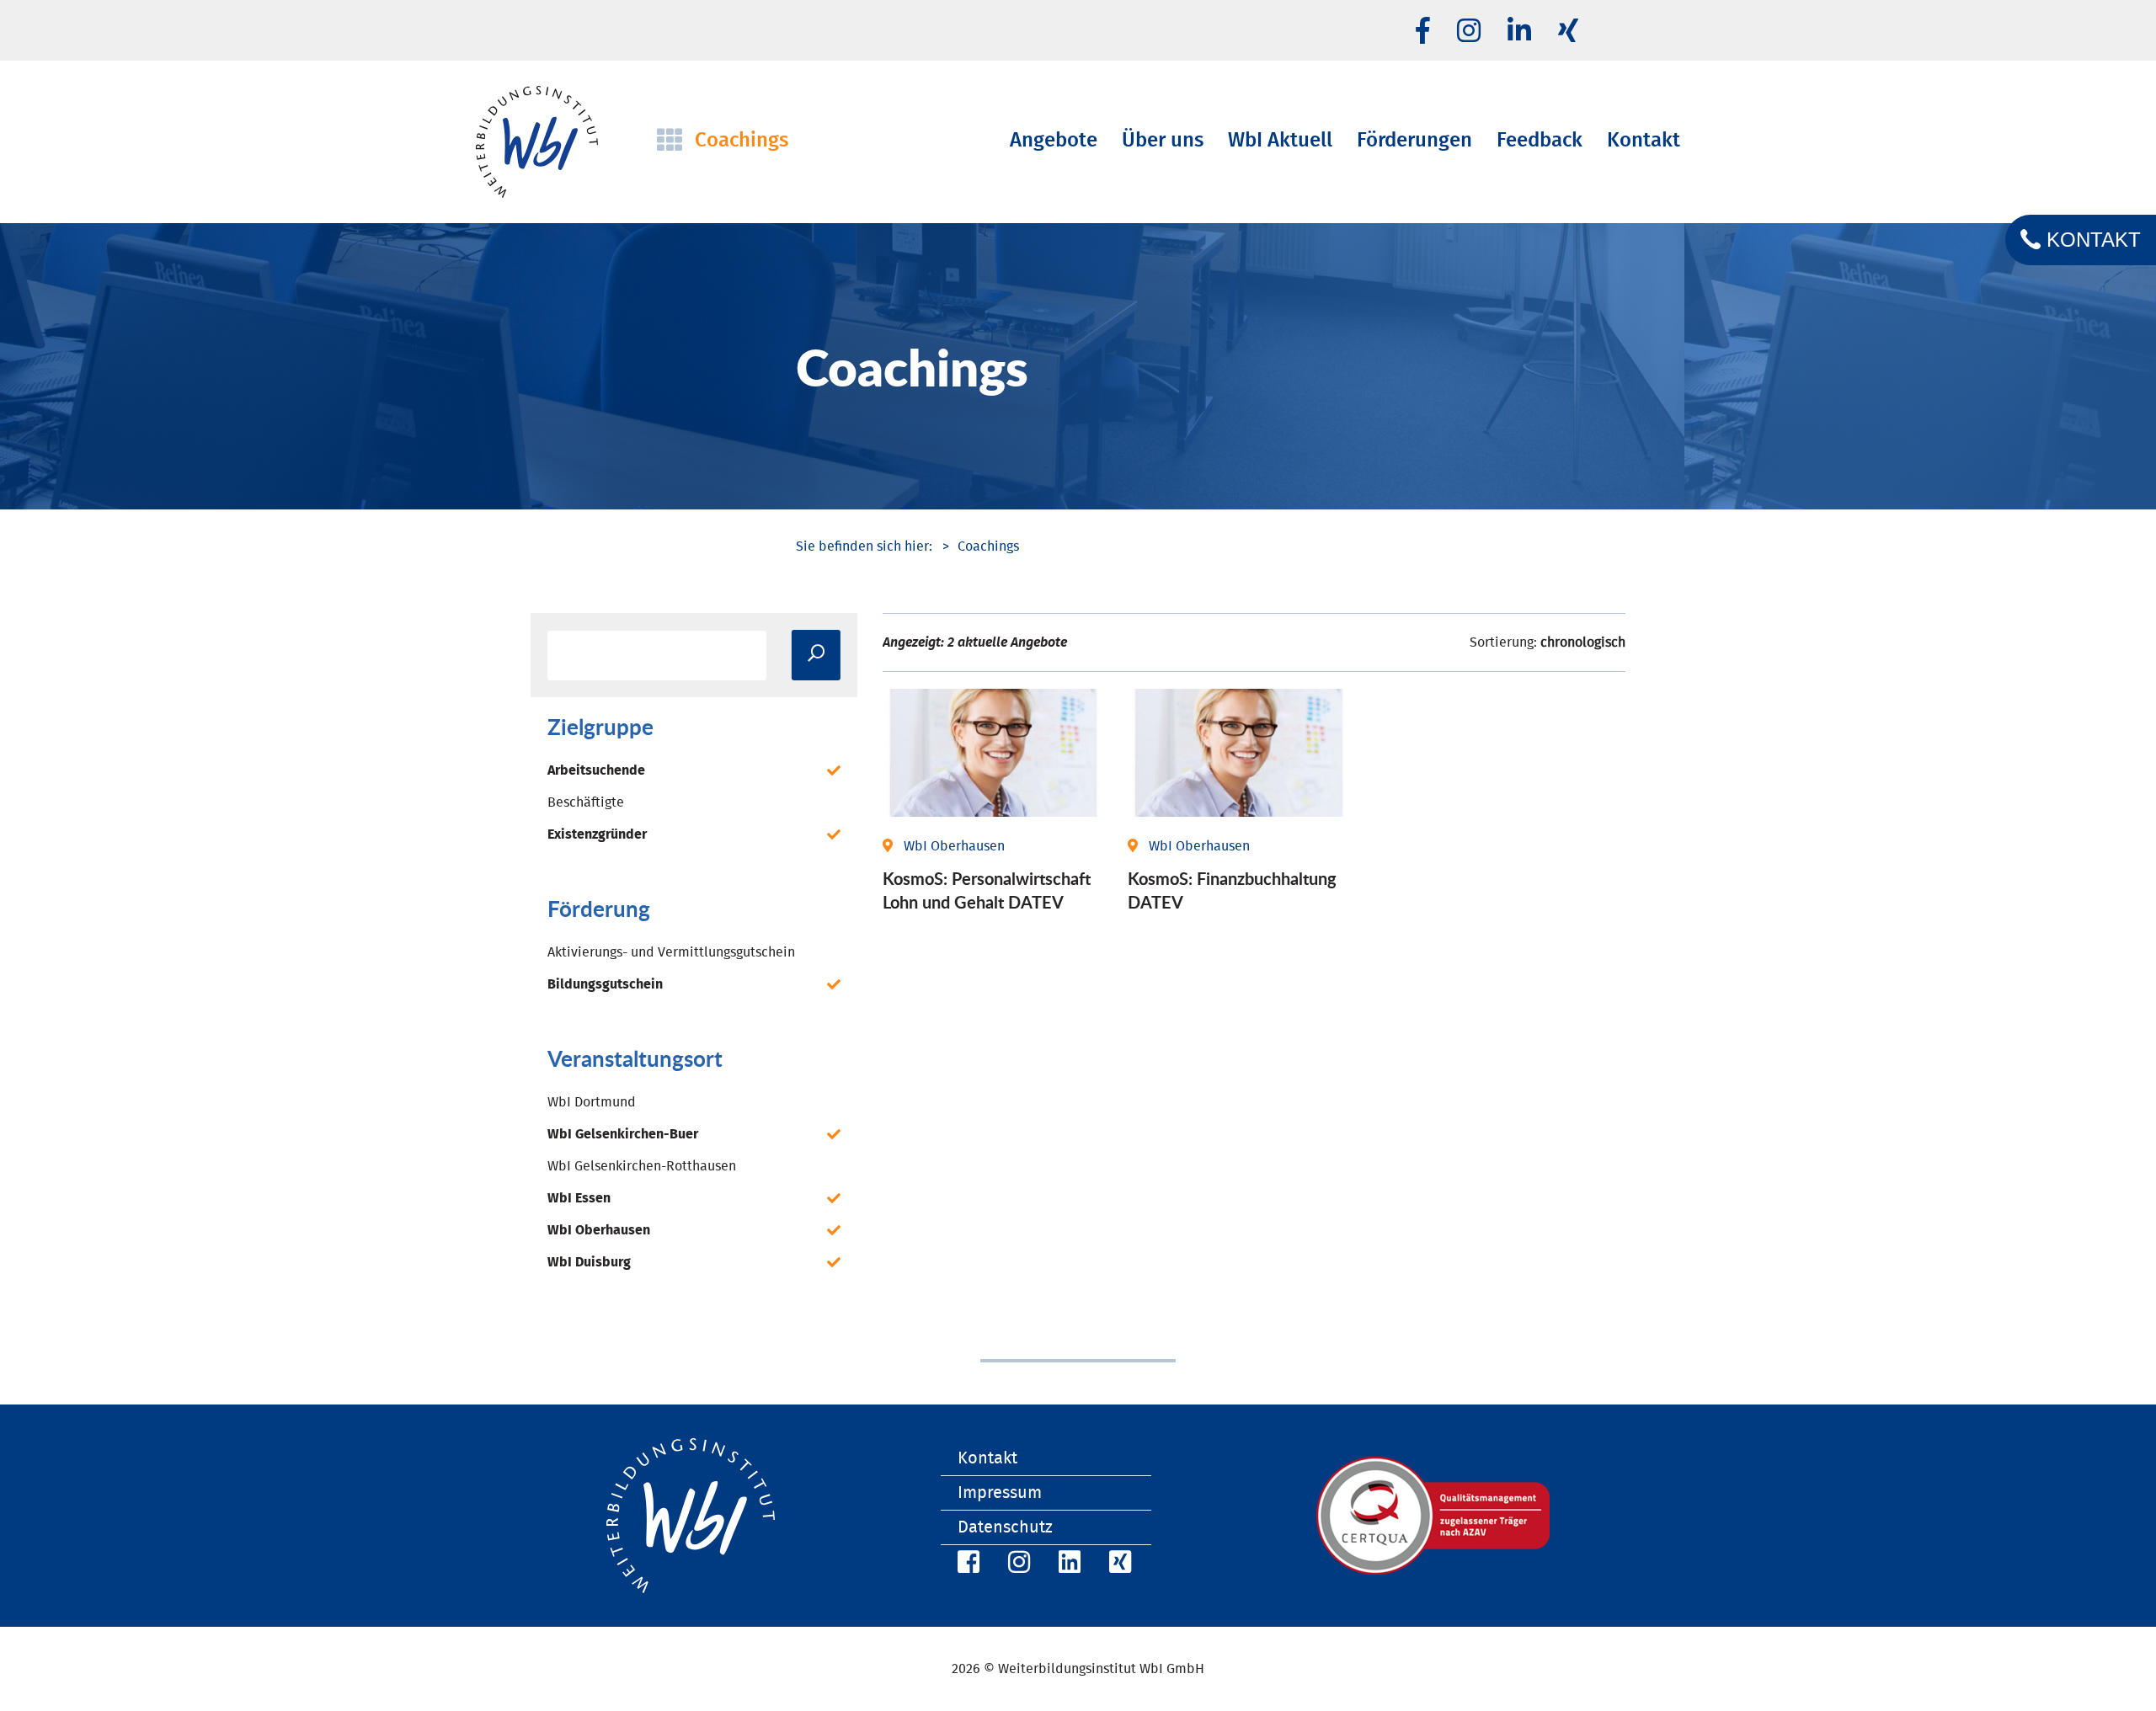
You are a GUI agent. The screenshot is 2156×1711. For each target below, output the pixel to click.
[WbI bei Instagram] (1017, 1565)
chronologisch (1583, 642)
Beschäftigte (586, 802)
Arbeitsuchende (596, 770)
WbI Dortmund (592, 1102)
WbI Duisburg (589, 1262)
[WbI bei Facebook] (966, 1565)
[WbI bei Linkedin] (1519, 32)
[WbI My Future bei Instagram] (1469, 32)
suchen (816, 655)
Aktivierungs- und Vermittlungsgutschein (671, 952)
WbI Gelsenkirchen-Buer (623, 1134)
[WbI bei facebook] (1423, 32)
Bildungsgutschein (605, 984)
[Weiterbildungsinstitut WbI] (864, 546)
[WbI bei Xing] (1568, 32)
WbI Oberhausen (599, 1230)
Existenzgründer (597, 834)
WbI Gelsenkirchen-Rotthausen (642, 1166)
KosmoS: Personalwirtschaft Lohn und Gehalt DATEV (987, 890)
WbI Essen (579, 1198)
